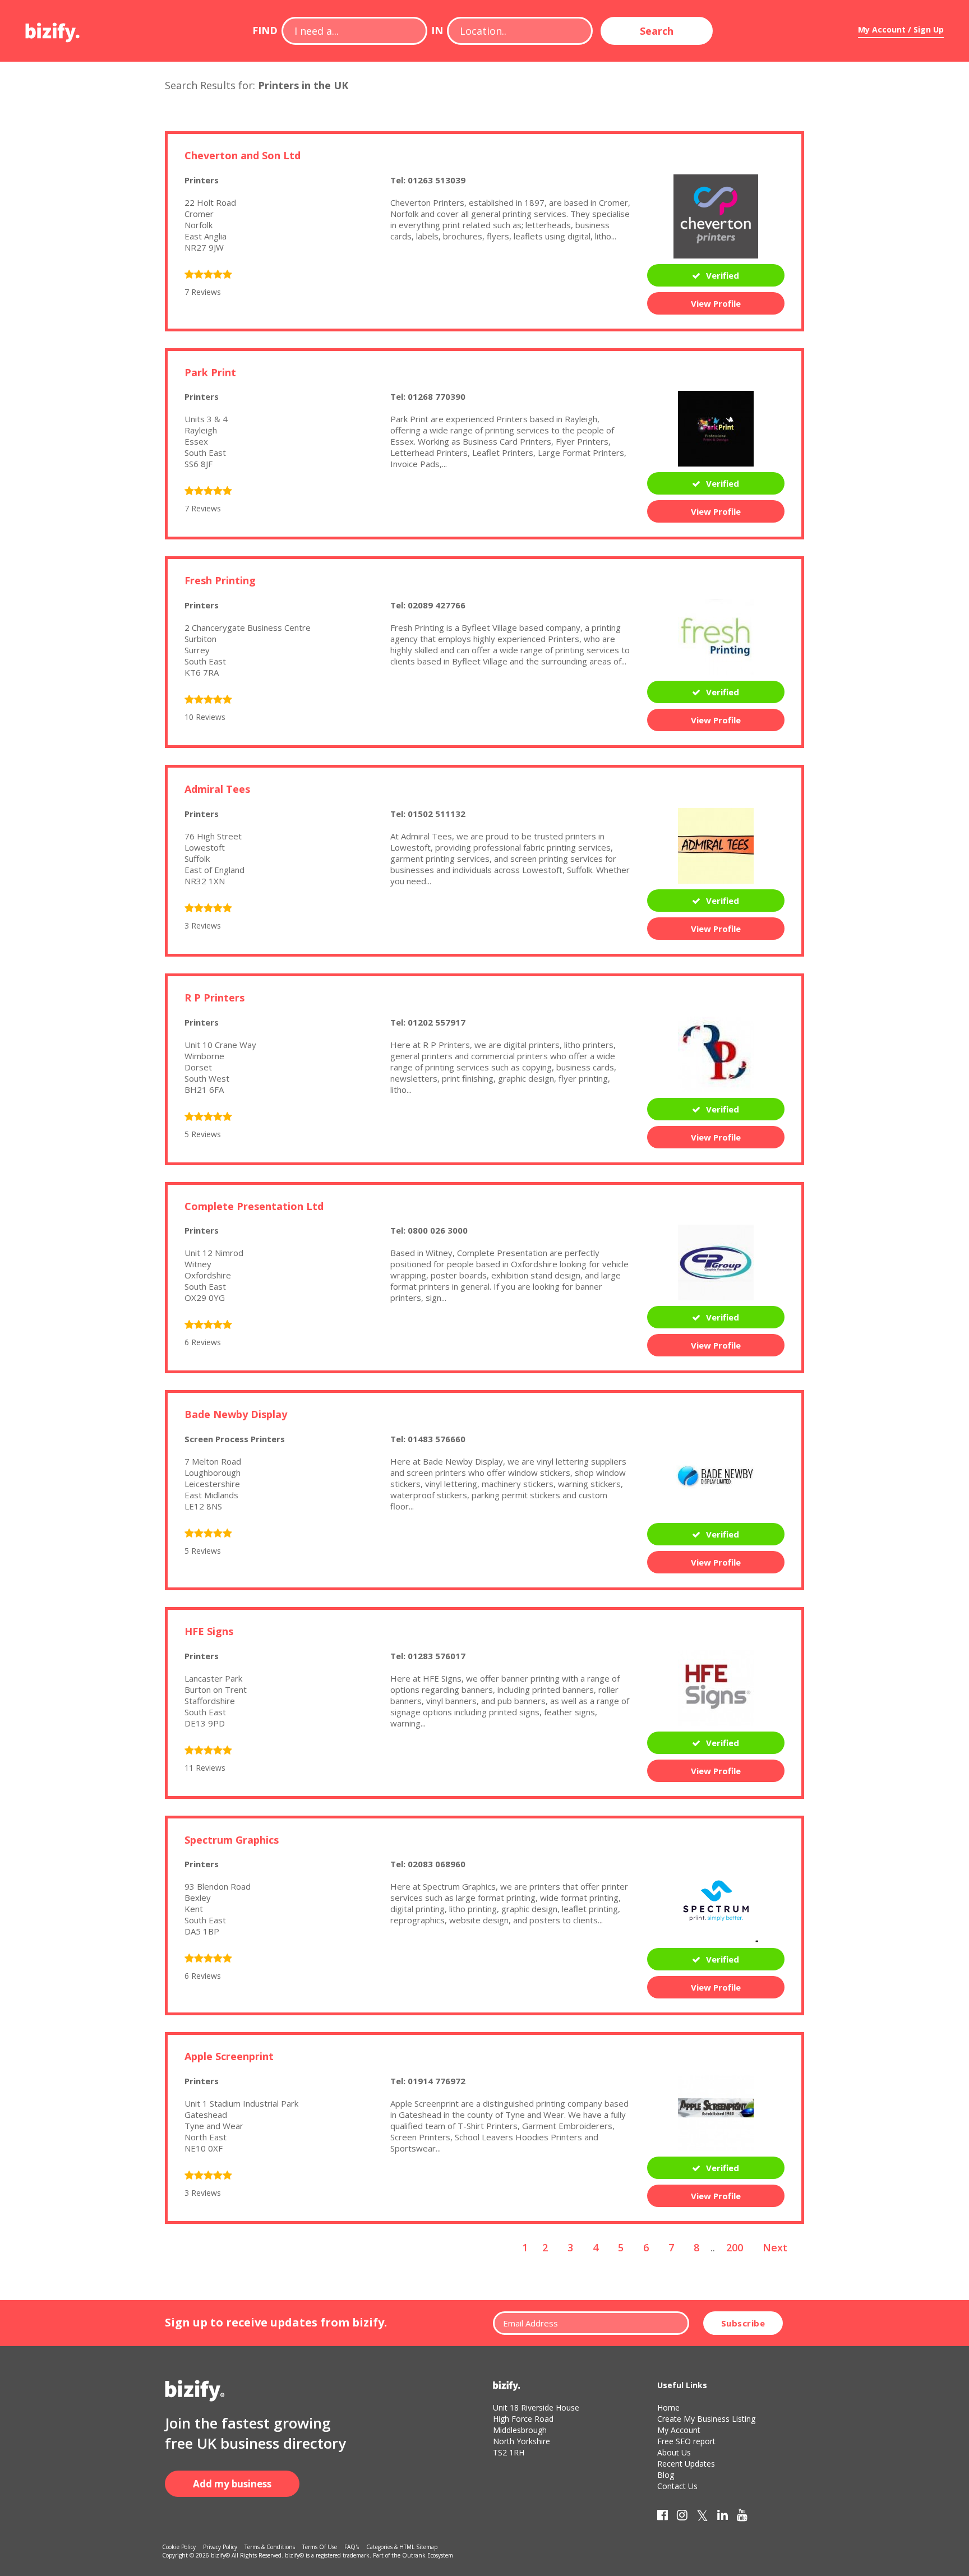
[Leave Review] (208, 275)
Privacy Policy (220, 2547)
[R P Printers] (716, 1053)
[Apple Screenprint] (716, 2112)
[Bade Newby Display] (716, 1474)
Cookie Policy (179, 2547)
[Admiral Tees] (716, 844)
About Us (674, 2452)
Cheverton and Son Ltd (243, 155)
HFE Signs (209, 1631)
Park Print (210, 372)
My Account (679, 2430)
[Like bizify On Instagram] (682, 2517)
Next (775, 2247)
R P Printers (214, 998)
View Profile (716, 303)
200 (735, 2247)
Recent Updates (686, 2464)
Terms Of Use (320, 2547)
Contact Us (677, 2486)
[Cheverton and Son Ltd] (716, 215)
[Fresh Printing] (716, 636)
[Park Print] (716, 428)
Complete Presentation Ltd (254, 1206)
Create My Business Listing (706, 2419)
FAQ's (352, 2547)
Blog (666, 2475)
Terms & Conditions (270, 2547)
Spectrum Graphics (232, 1840)
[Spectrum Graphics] (716, 1899)
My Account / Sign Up (901, 29)
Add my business (232, 2484)
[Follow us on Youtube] (742, 2517)
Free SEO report (686, 2441)
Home (668, 2408)
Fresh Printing (220, 580)
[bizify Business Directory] (53, 29)
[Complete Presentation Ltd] (716, 1262)
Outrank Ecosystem (428, 2555)
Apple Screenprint (229, 2056)
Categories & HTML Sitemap (402, 2547)
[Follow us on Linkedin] (723, 2517)
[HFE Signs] (716, 1687)
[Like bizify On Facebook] (663, 2517)
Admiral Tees (217, 789)
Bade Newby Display (236, 1414)
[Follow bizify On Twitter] (702, 2517)
